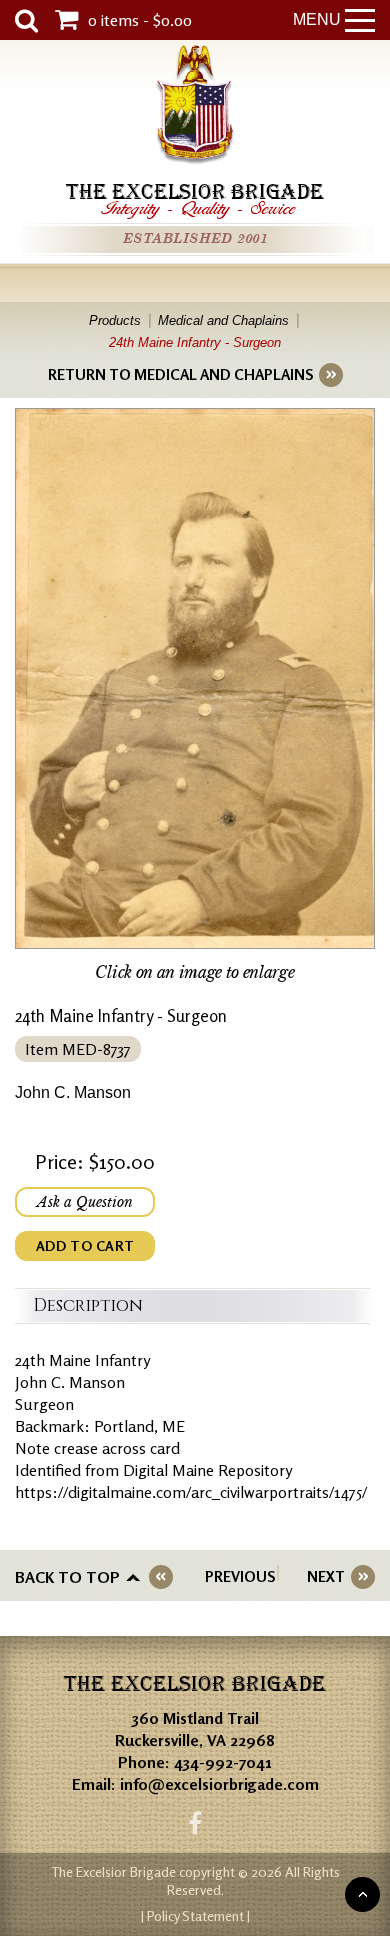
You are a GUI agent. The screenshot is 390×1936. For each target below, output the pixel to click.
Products (115, 320)
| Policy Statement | (195, 1915)
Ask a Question (85, 1202)
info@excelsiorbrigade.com (219, 1784)
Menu (317, 19)
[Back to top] (362, 1894)
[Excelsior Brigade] (195, 107)
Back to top (67, 1577)
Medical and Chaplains (223, 320)
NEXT (326, 1576)
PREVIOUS (240, 1576)
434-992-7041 (223, 1762)
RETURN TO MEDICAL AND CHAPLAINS (180, 374)
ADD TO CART (85, 1245)
